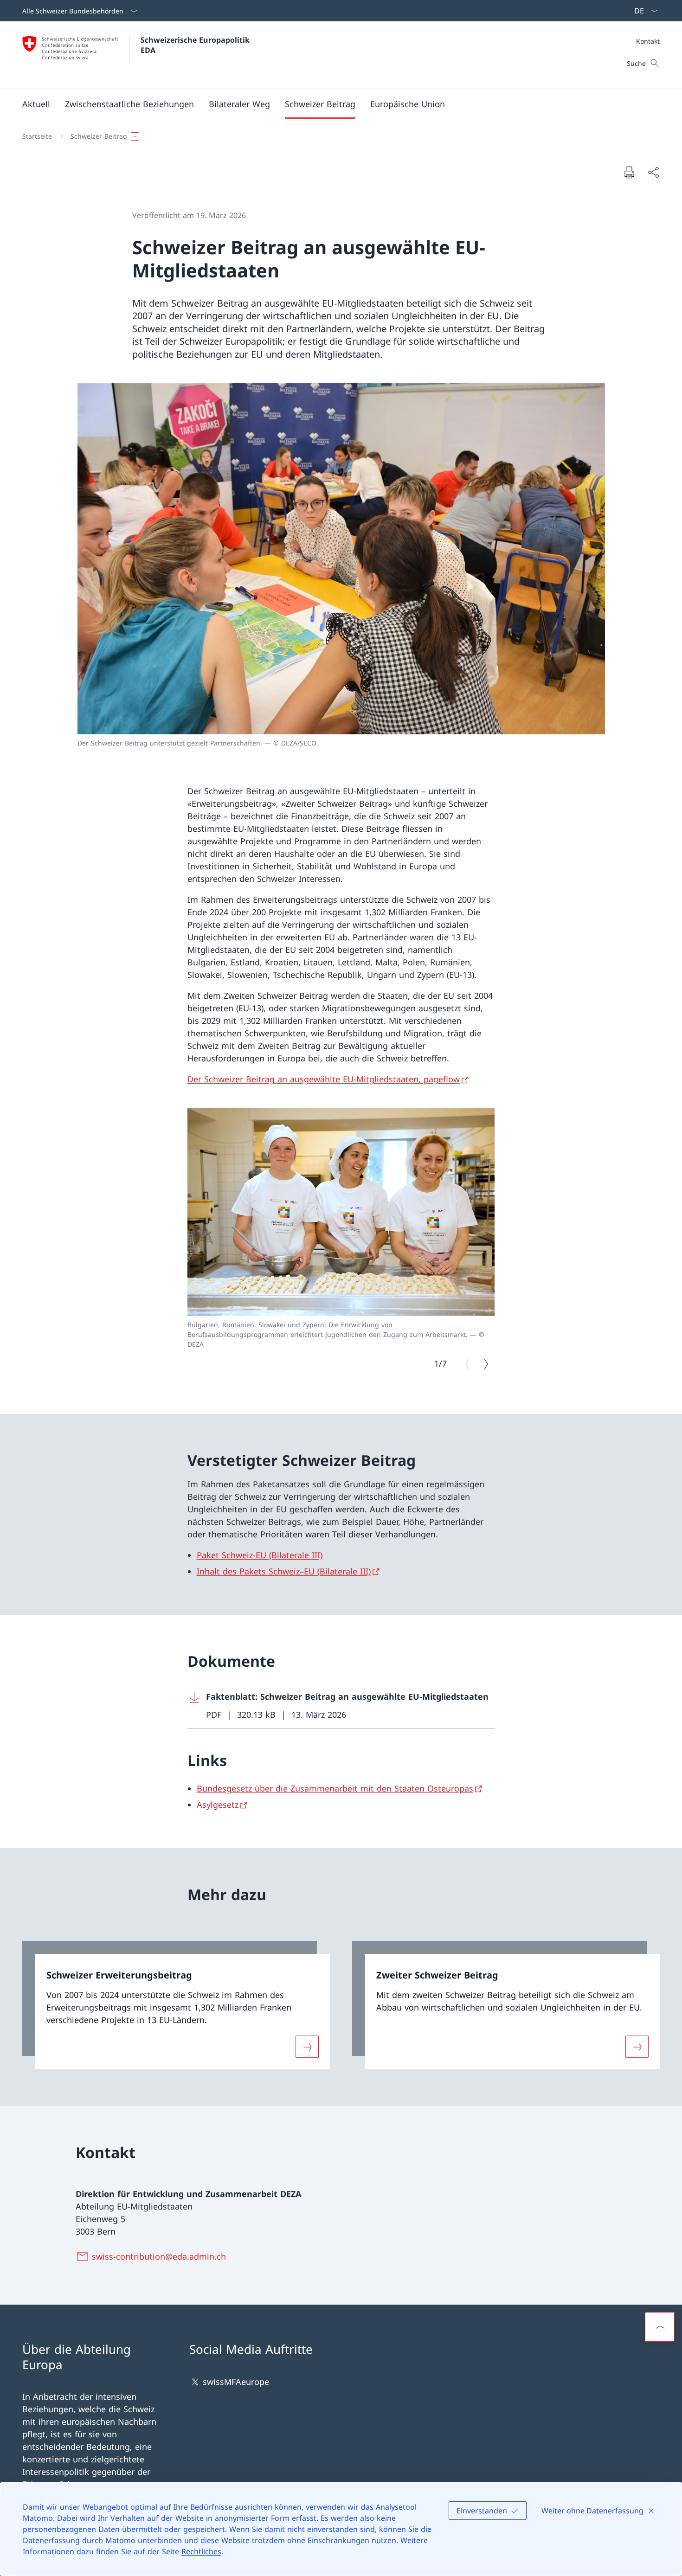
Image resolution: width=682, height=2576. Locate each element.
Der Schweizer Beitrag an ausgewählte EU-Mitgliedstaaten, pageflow (324, 1079)
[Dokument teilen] (653, 172)
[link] (176, 2005)
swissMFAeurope (236, 2382)
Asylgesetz (218, 1805)
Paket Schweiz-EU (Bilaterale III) (260, 1555)
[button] (36, 104)
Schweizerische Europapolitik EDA (196, 45)
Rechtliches (201, 2551)
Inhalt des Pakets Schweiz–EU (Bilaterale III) (284, 1571)
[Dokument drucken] (629, 172)
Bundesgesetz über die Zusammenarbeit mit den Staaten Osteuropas (335, 1788)
